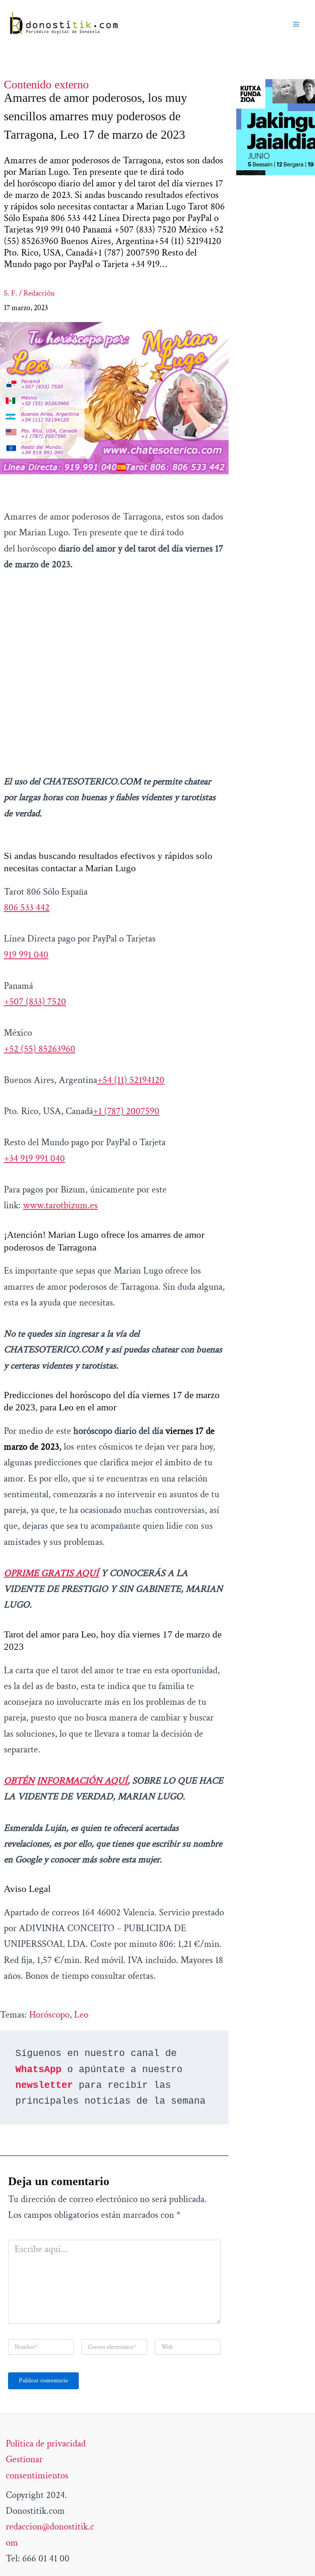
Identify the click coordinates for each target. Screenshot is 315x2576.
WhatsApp (38, 2070)
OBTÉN (19, 1781)
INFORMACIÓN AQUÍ (82, 1781)
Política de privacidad (46, 2444)
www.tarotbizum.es (60, 1205)
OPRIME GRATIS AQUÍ (51, 1573)
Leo (81, 2015)
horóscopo (49, 2015)
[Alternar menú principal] (297, 24)
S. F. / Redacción (29, 293)
